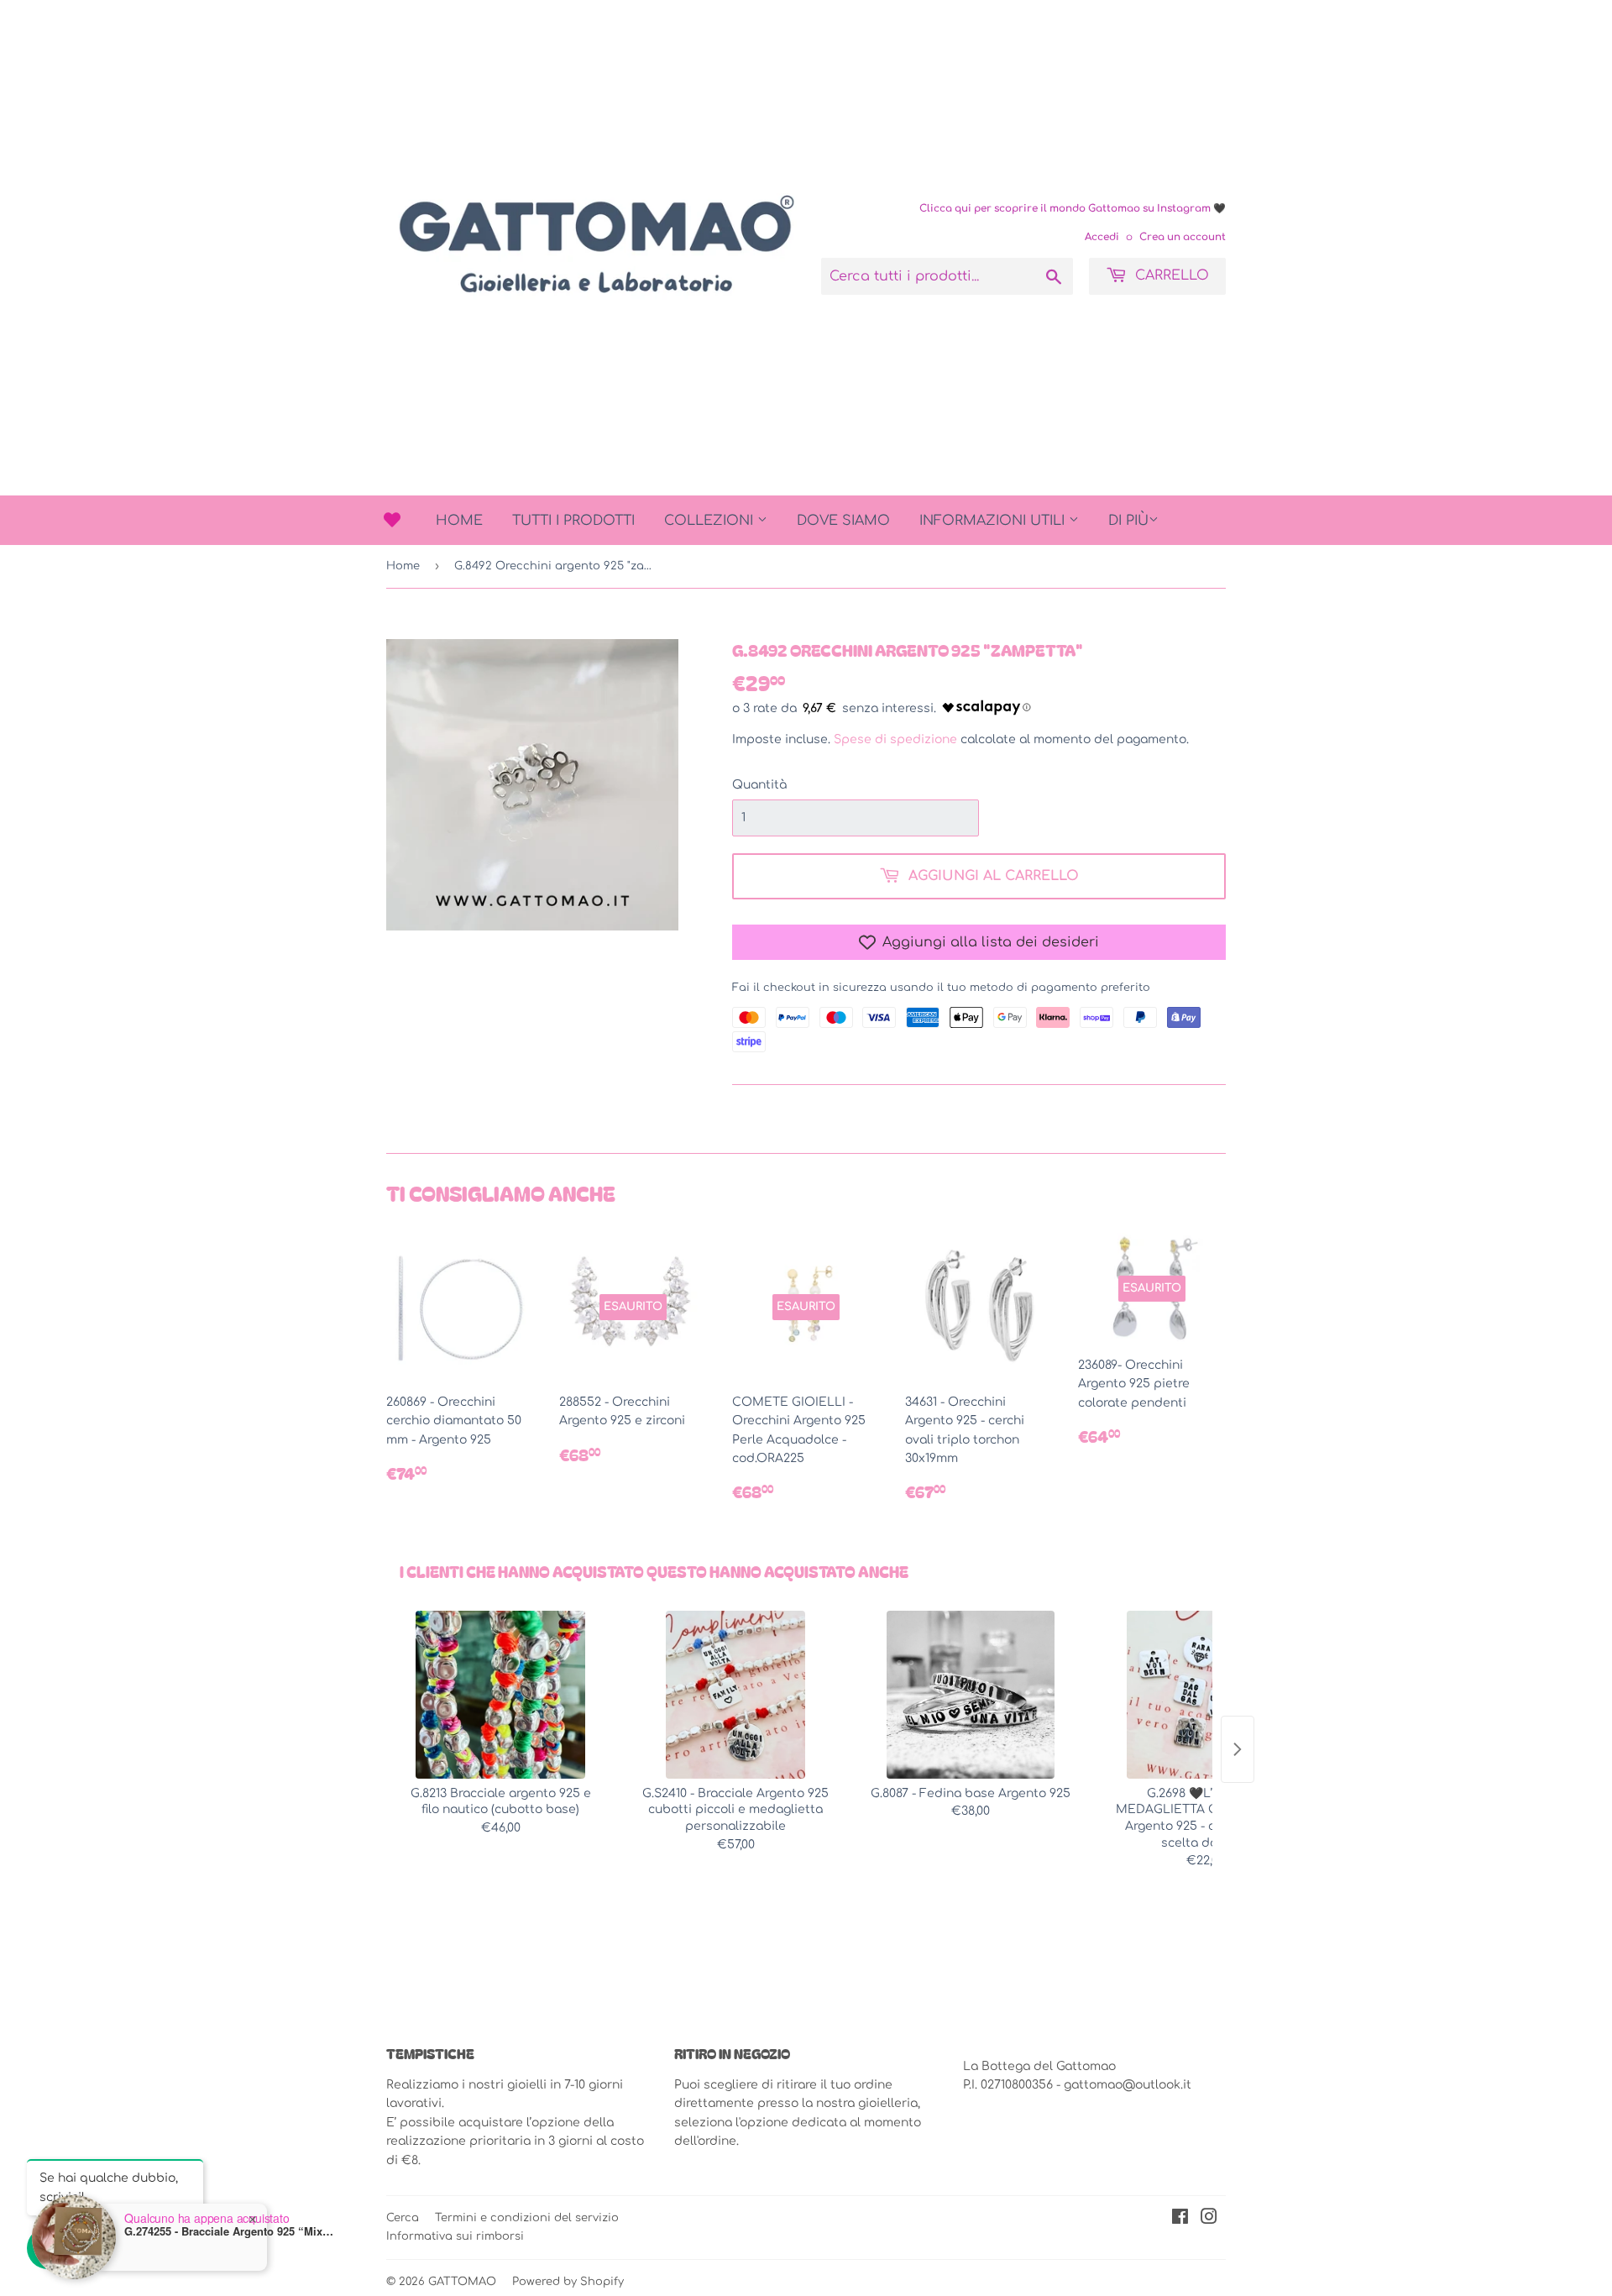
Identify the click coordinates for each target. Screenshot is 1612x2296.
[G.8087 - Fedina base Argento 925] (971, 1695)
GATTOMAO (462, 2282)
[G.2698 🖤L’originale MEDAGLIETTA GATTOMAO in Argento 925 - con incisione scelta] (1206, 1695)
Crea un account (1183, 237)
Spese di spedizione (895, 739)
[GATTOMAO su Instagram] (1209, 2219)
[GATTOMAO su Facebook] (1180, 2219)
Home (459, 521)
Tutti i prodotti (573, 521)
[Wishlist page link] (392, 520)
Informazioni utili (994, 521)
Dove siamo (843, 521)
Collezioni (711, 521)
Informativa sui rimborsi (455, 2236)
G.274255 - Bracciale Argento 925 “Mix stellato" (229, 2231)
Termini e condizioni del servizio (527, 2218)
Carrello (1170, 275)
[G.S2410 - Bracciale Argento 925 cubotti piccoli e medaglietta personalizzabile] (735, 1695)
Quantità (759, 785)
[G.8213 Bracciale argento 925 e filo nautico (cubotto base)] (500, 1695)
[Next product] (1238, 1749)
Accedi (1102, 237)
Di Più (1128, 521)
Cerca (403, 2218)
